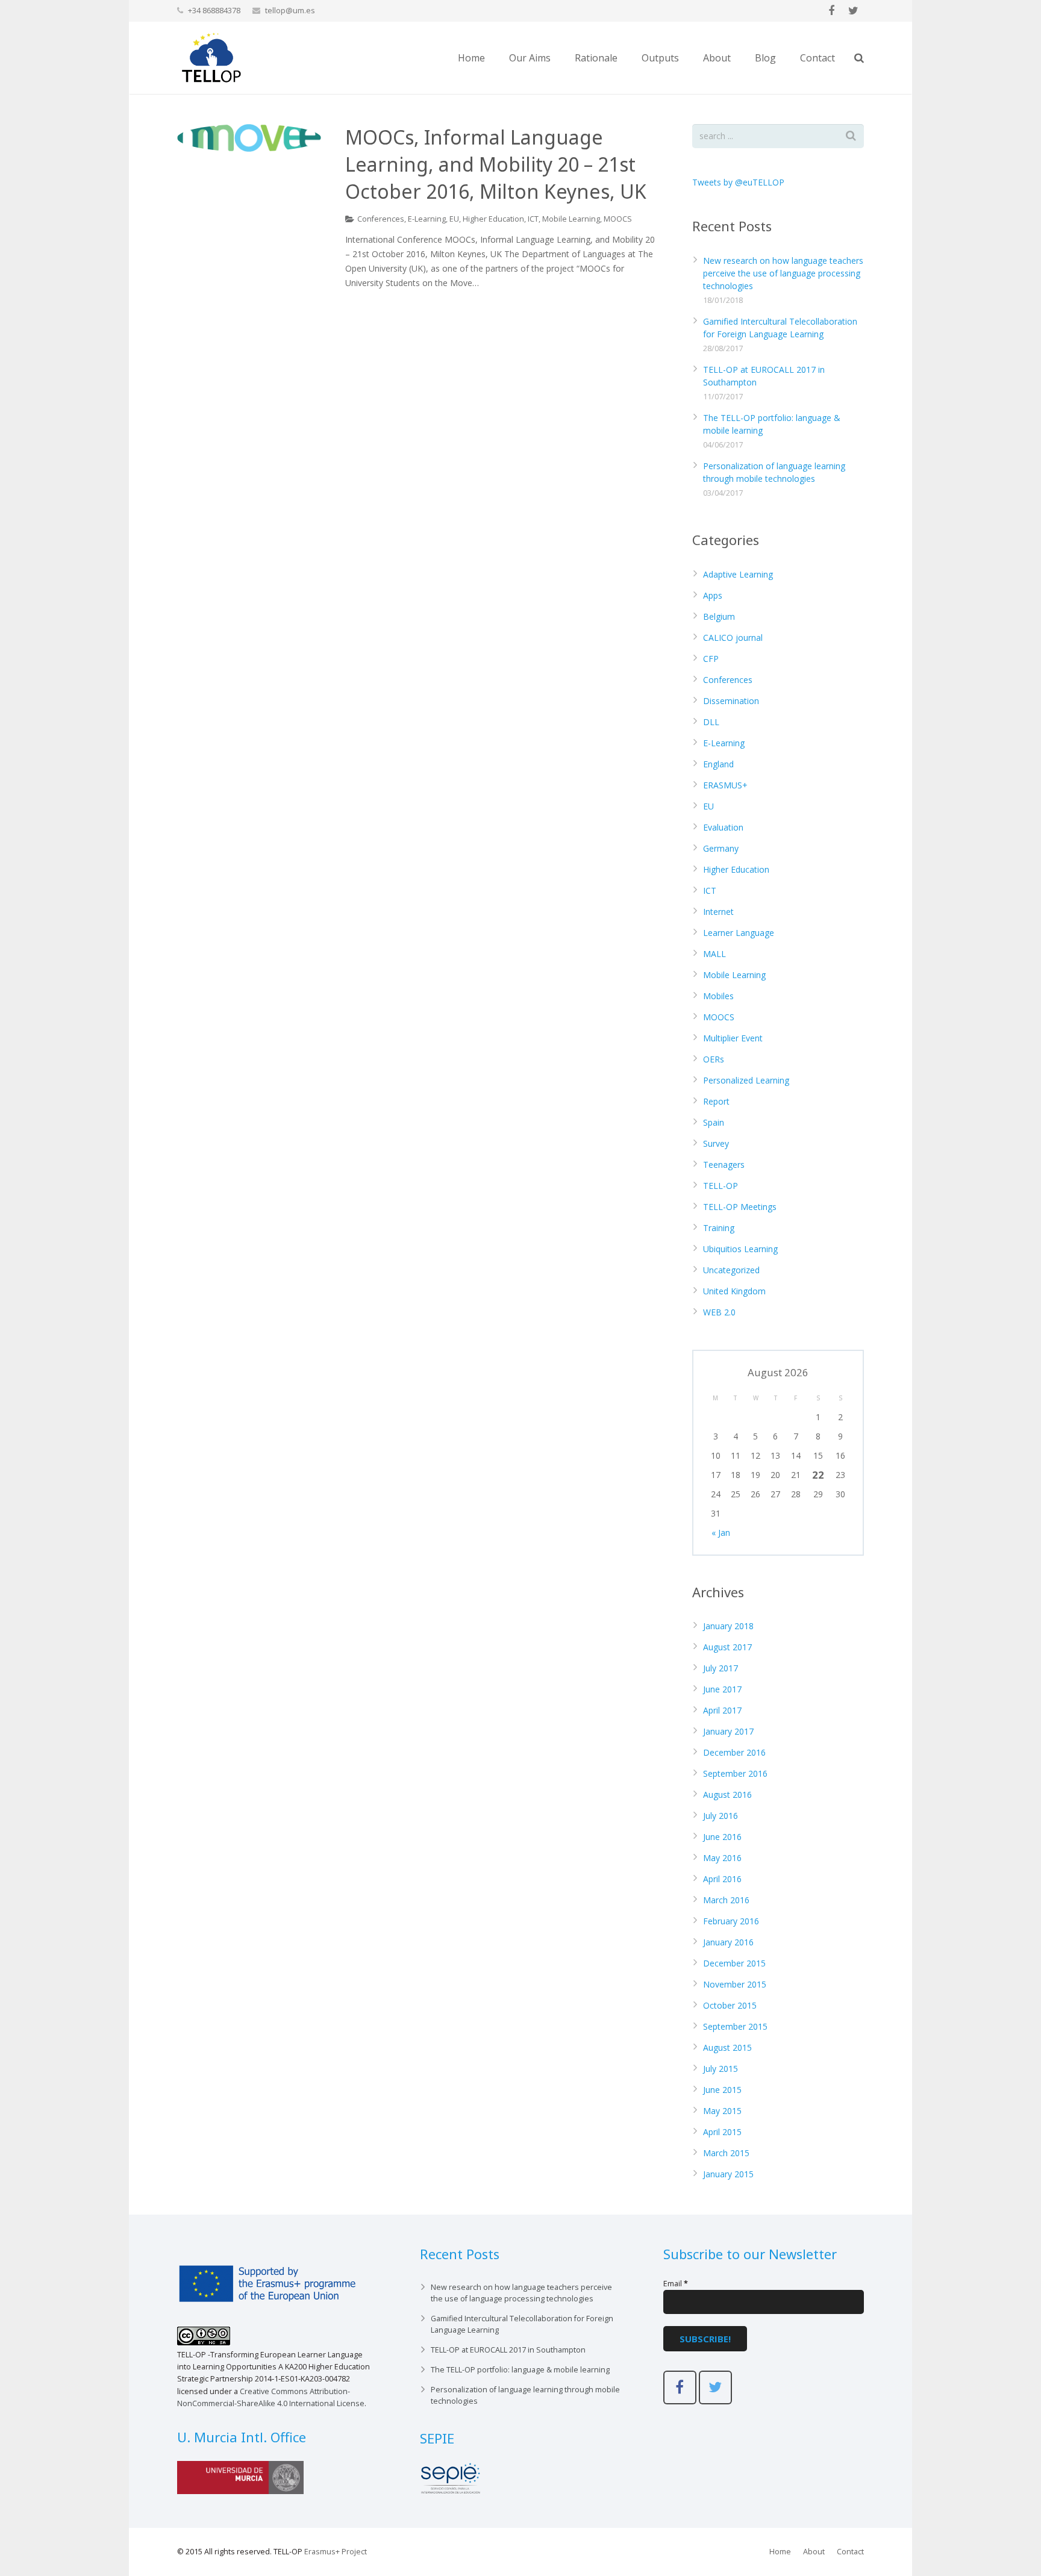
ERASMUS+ (725, 785)
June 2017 (722, 1689)
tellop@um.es (290, 10)
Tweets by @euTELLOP (738, 182)
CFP (711, 659)
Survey (716, 1143)
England (718, 764)
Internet (718, 912)
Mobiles (718, 996)
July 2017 (721, 1668)
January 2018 (728, 1626)
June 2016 (722, 1837)
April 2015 (722, 2132)
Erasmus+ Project (336, 2552)
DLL (711, 722)
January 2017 (728, 1731)
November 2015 (735, 1984)
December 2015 (734, 1963)
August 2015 (727, 2047)
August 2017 (727, 1647)
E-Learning (427, 219)
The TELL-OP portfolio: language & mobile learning (520, 2370)
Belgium (719, 616)
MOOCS (618, 219)
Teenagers (724, 1165)
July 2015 (721, 2069)
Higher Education (493, 219)
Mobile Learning (571, 219)
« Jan (721, 1533)
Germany (721, 848)
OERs (714, 1059)
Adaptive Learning (738, 574)
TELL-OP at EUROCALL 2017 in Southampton (508, 2350)
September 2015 (735, 2026)
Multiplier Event (733, 1038)
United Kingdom (734, 1291)
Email (676, 2284)
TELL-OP (721, 1186)
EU (454, 219)
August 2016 (727, 1795)
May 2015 (722, 2111)
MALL (714, 954)
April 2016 (722, 1879)
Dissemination (731, 701)
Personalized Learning (746, 1080)
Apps (713, 595)
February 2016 (731, 1921)
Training (719, 1228)
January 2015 (728, 2174)
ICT (533, 219)
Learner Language (739, 933)
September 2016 (735, 1773)
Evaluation (723, 827)
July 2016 (721, 1816)
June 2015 (722, 2090)
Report (716, 1101)
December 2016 (734, 1752)
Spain (714, 1122)
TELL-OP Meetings (740, 1207)
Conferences (381, 219)
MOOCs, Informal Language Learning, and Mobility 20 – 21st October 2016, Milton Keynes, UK (496, 164)
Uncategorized (731, 1270)
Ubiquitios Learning (740, 1249)
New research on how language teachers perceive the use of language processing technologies (783, 273)
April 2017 (722, 1710)
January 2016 (728, 1942)
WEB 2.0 (719, 1312)
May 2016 (722, 1858)
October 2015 (730, 2005)
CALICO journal (733, 638)
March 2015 (726, 2153)
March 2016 (726, 1900)
